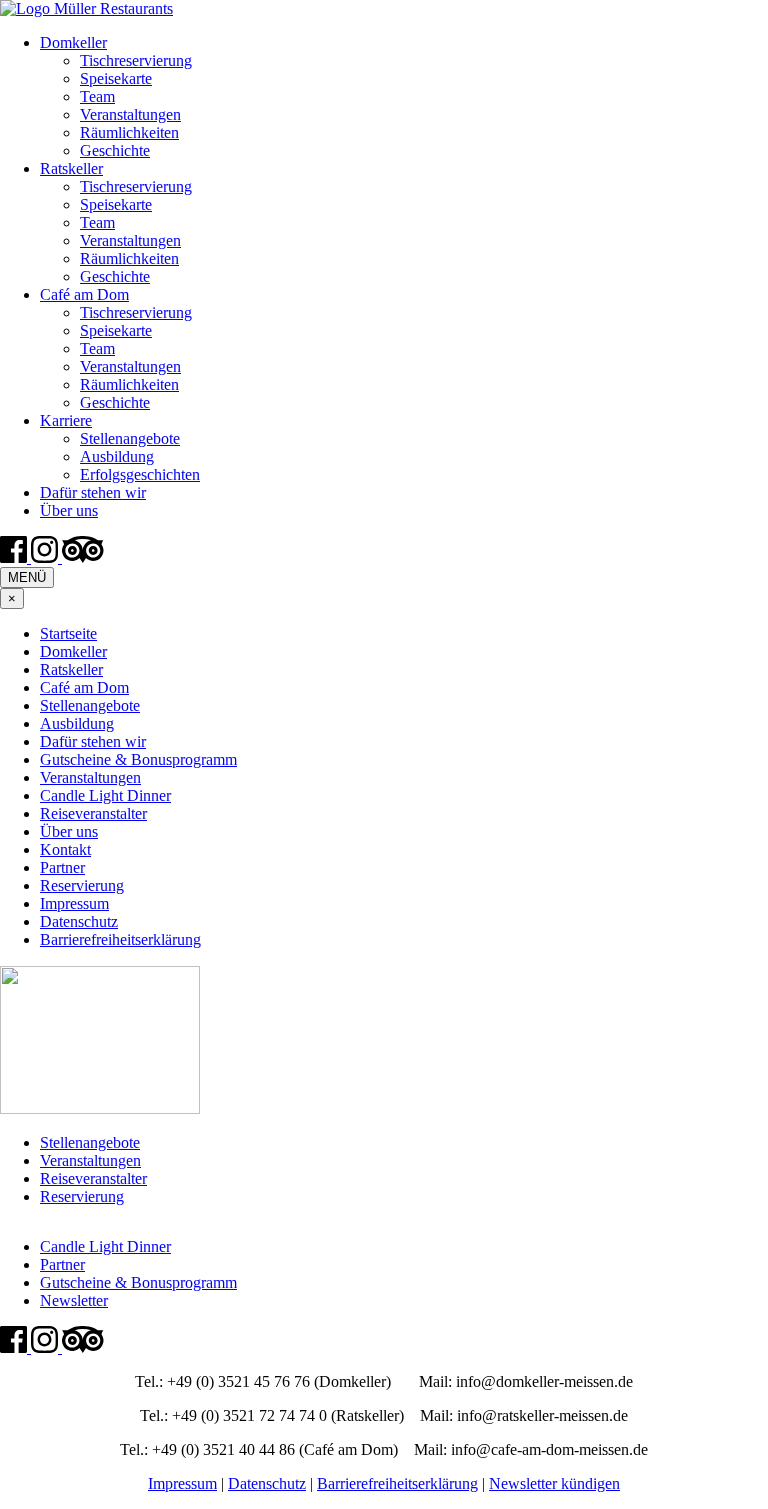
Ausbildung (117, 456)
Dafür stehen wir (93, 492)
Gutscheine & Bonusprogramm (138, 759)
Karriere (66, 420)
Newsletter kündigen (554, 1483)
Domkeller (73, 42)
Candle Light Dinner (105, 795)
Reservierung (82, 885)
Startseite (68, 633)
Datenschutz (79, 921)
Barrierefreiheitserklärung (120, 939)
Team (97, 96)
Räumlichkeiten (129, 132)
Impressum (74, 903)
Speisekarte (116, 78)
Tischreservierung (136, 60)
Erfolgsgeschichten (140, 474)
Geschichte (115, 150)
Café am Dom (84, 294)
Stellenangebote (130, 438)
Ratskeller (71, 168)
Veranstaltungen (130, 114)
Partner (62, 867)
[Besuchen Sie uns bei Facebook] (15, 557)
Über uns (69, 510)
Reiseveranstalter (93, 813)
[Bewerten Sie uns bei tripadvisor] (83, 557)
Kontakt (65, 849)
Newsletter (74, 1300)
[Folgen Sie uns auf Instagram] (46, 557)
